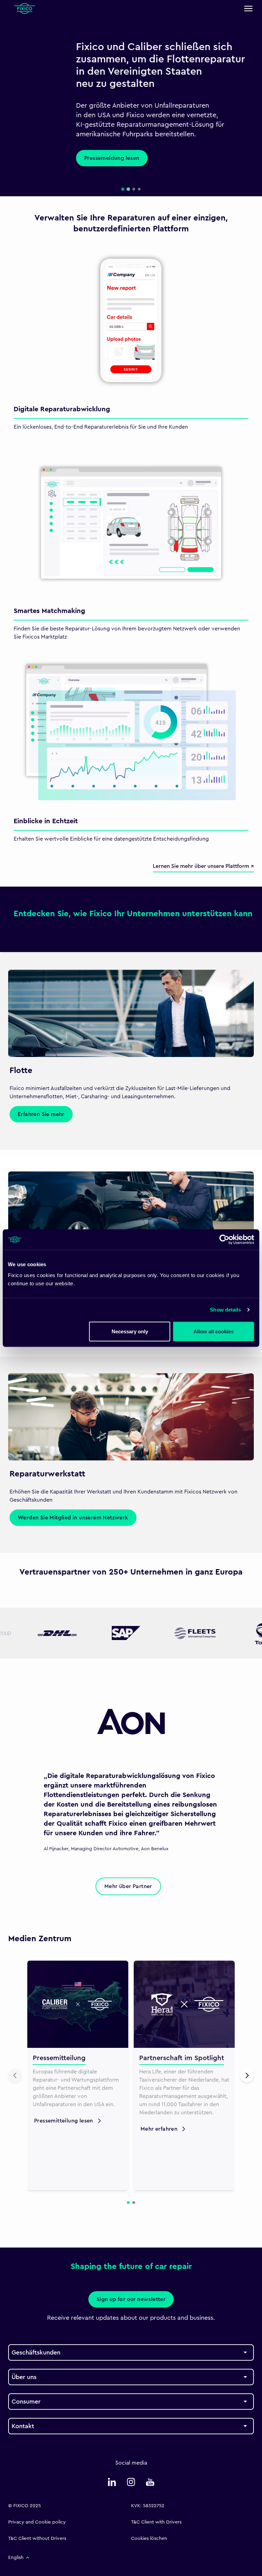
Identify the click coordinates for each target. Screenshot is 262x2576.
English (16, 2558)
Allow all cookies (214, 1331)
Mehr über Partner (128, 1886)
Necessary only (130, 1331)
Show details (225, 1310)
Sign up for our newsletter (131, 2299)
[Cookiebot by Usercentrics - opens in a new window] (224, 1240)
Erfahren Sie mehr (41, 1114)
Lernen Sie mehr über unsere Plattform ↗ (203, 866)
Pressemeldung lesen (44, 158)
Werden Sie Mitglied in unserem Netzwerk (73, 1518)
